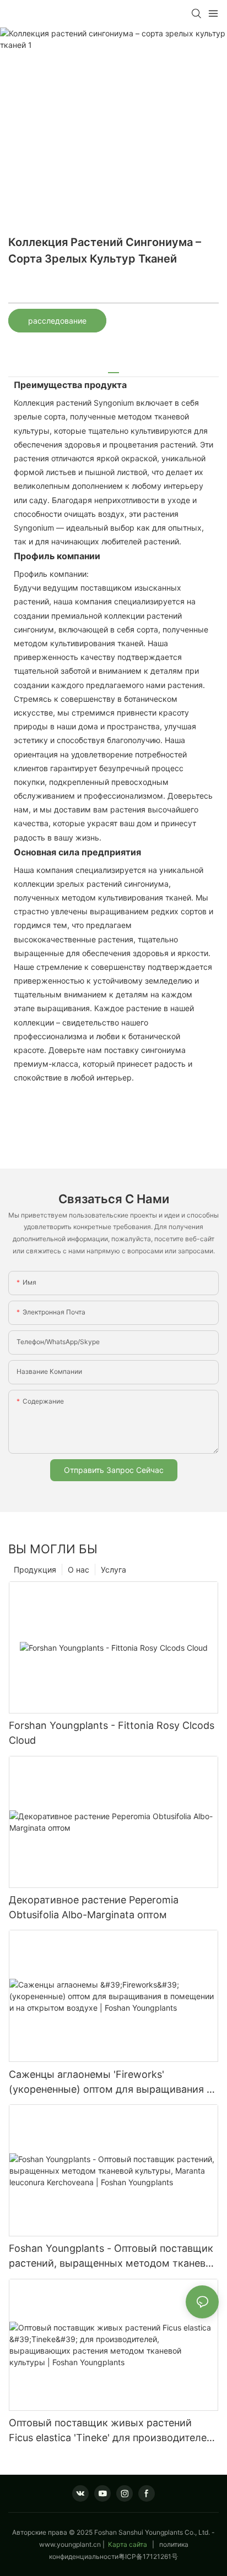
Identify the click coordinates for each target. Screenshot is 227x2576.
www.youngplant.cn (70, 2544)
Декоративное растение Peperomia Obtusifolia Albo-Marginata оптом (94, 1907)
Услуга (113, 1570)
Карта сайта (128, 2544)
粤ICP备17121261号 (148, 2556)
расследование (57, 321)
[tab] (113, 369)
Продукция (35, 1570)
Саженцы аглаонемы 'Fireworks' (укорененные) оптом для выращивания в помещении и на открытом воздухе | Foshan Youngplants (110, 2083)
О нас (79, 1570)
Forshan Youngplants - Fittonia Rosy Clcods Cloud (112, 1733)
